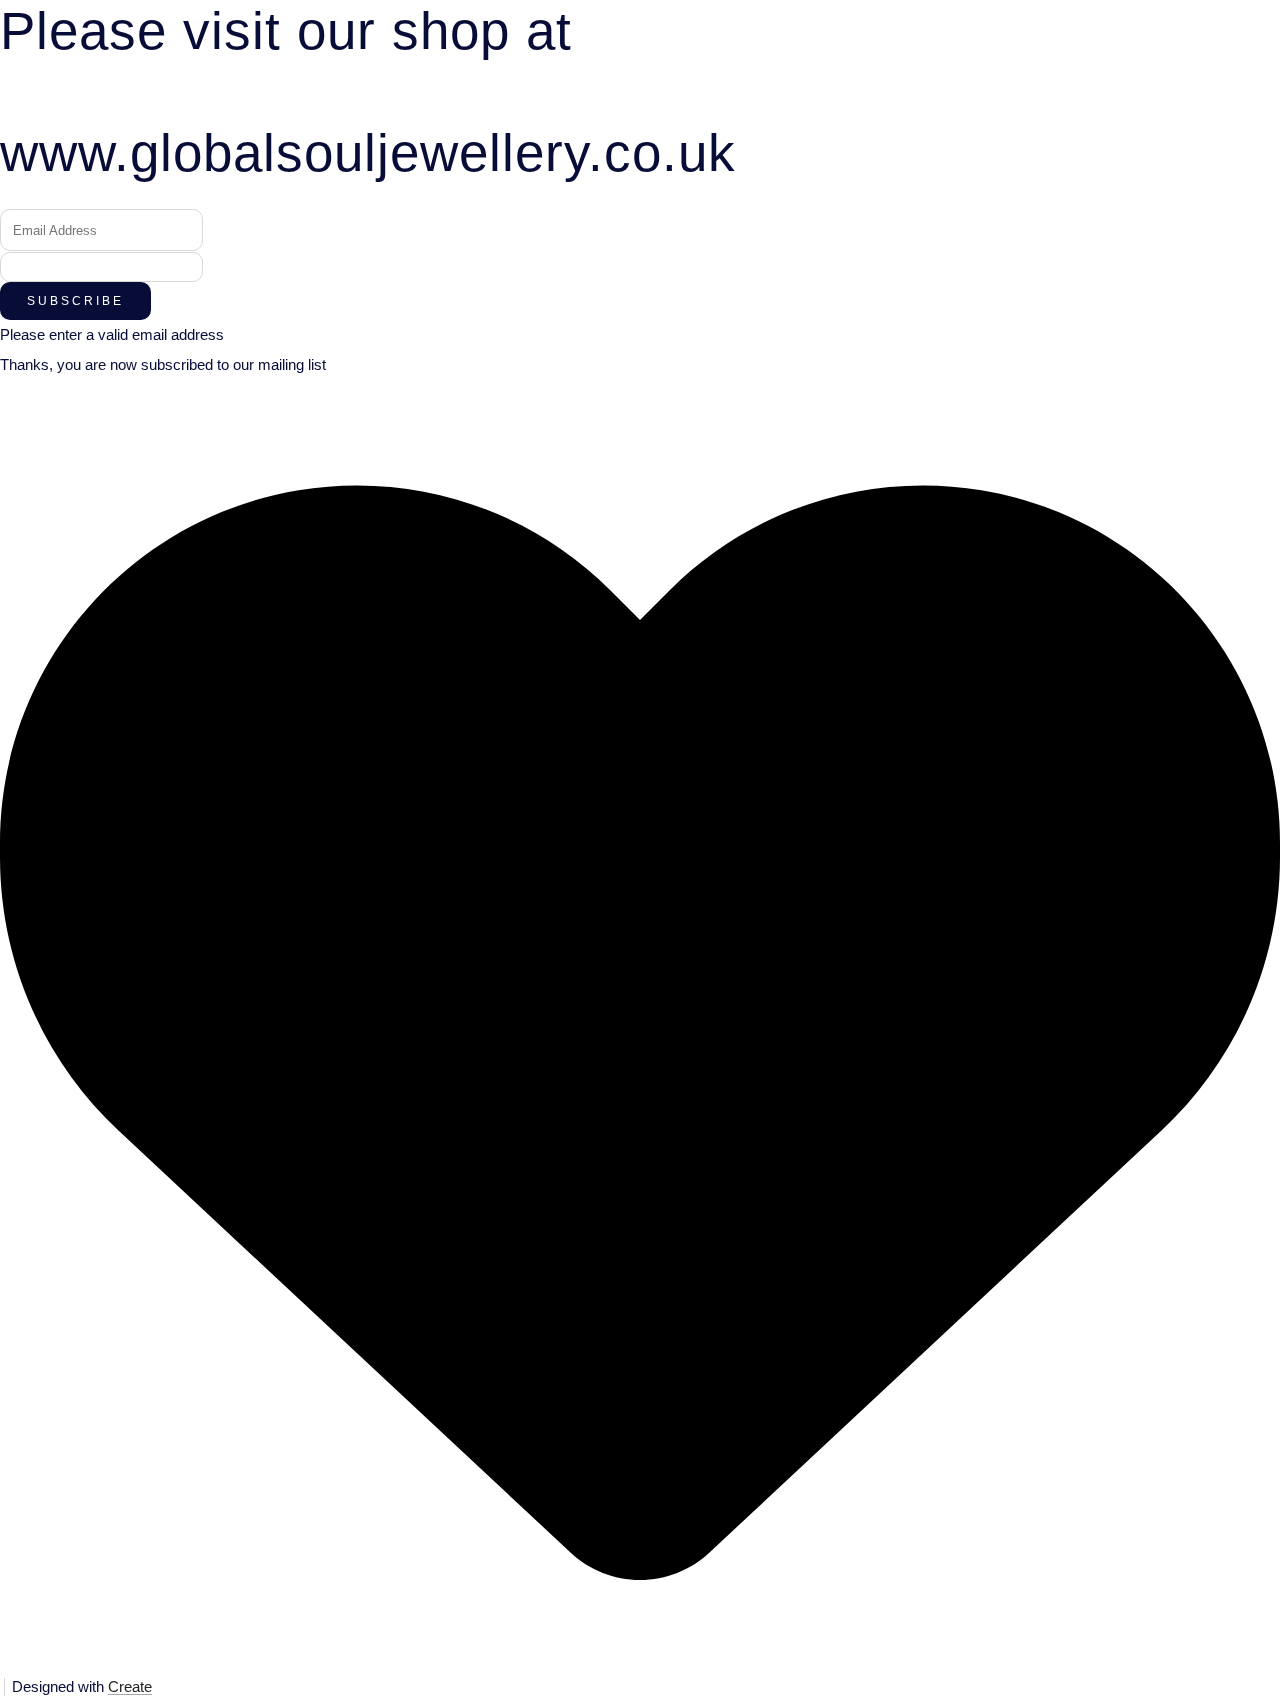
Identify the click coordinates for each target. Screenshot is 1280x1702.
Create (130, 1686)
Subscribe (75, 301)
